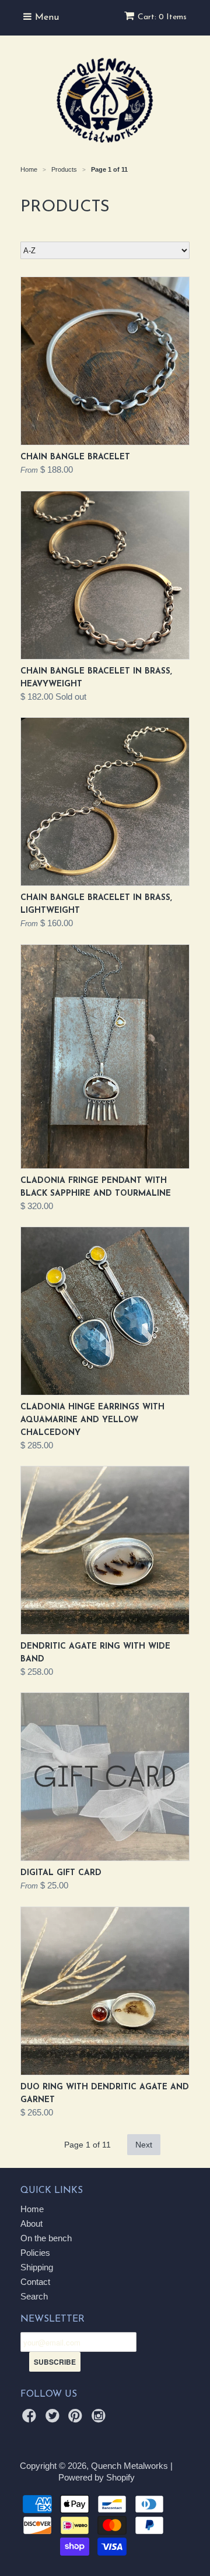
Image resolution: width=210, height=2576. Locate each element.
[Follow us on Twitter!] (54, 2419)
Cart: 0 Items (162, 17)
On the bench (46, 2238)
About (32, 2224)
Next (144, 2145)
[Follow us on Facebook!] (31, 2419)
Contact (35, 2282)
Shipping (37, 2267)
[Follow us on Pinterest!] (77, 2419)
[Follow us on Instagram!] (100, 2419)
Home (32, 2209)
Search (34, 2296)
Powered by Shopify (97, 2477)
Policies (35, 2253)
